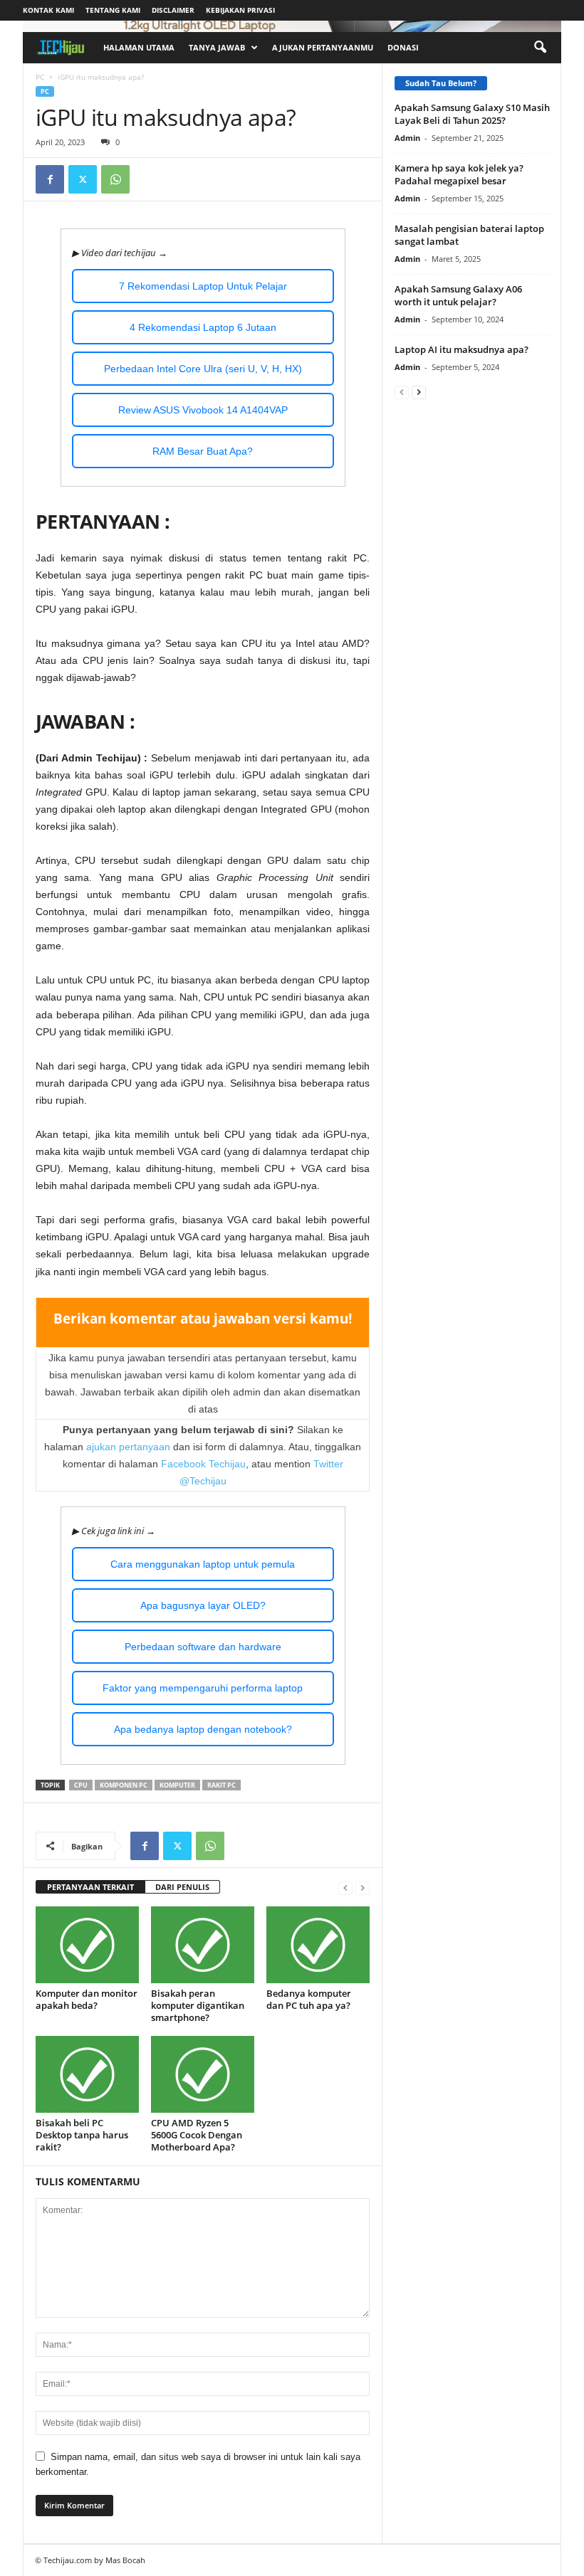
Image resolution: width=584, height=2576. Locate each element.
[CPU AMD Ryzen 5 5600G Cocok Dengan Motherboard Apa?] (203, 2074)
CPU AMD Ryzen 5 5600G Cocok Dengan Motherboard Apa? (197, 2135)
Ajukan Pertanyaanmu (323, 47)
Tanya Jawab (217, 47)
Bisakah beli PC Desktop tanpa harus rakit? (82, 2135)
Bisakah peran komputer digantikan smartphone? (198, 2005)
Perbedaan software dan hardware (203, 1647)
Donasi (403, 47)
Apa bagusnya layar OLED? (203, 1605)
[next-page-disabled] (363, 1888)
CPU (81, 1785)
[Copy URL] (148, 179)
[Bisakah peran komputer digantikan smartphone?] (203, 1945)
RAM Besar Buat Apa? (203, 451)
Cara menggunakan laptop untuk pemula (203, 1564)
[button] (540, 48)
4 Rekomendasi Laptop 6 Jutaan (203, 327)
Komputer (177, 1785)
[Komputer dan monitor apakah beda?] (87, 1945)
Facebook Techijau (203, 1464)
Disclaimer (173, 10)
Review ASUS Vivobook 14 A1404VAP (203, 410)
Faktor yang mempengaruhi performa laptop (203, 1688)
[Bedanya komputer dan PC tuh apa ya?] (318, 1945)
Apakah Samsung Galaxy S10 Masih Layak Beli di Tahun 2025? (472, 114)
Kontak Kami (48, 10)
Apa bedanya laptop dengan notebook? (203, 1729)
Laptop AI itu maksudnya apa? (462, 349)
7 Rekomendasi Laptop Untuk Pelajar (203, 286)
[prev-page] (345, 1888)
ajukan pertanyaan (128, 1447)
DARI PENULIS (182, 1887)
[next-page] (419, 392)
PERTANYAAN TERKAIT (90, 1887)
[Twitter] (83, 179)
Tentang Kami (113, 10)
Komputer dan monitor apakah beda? (87, 1999)
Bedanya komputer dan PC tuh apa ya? (309, 1999)
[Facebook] (50, 179)
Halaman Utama (139, 47)
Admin (407, 138)
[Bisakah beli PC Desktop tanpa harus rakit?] (87, 2074)
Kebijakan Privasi (240, 10)
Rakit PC (221, 1785)
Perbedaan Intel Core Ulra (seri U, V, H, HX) (203, 369)
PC (40, 77)
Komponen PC (124, 1785)
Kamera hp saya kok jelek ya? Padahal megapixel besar (459, 174)
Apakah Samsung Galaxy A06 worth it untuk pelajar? (458, 295)
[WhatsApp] (115, 179)
